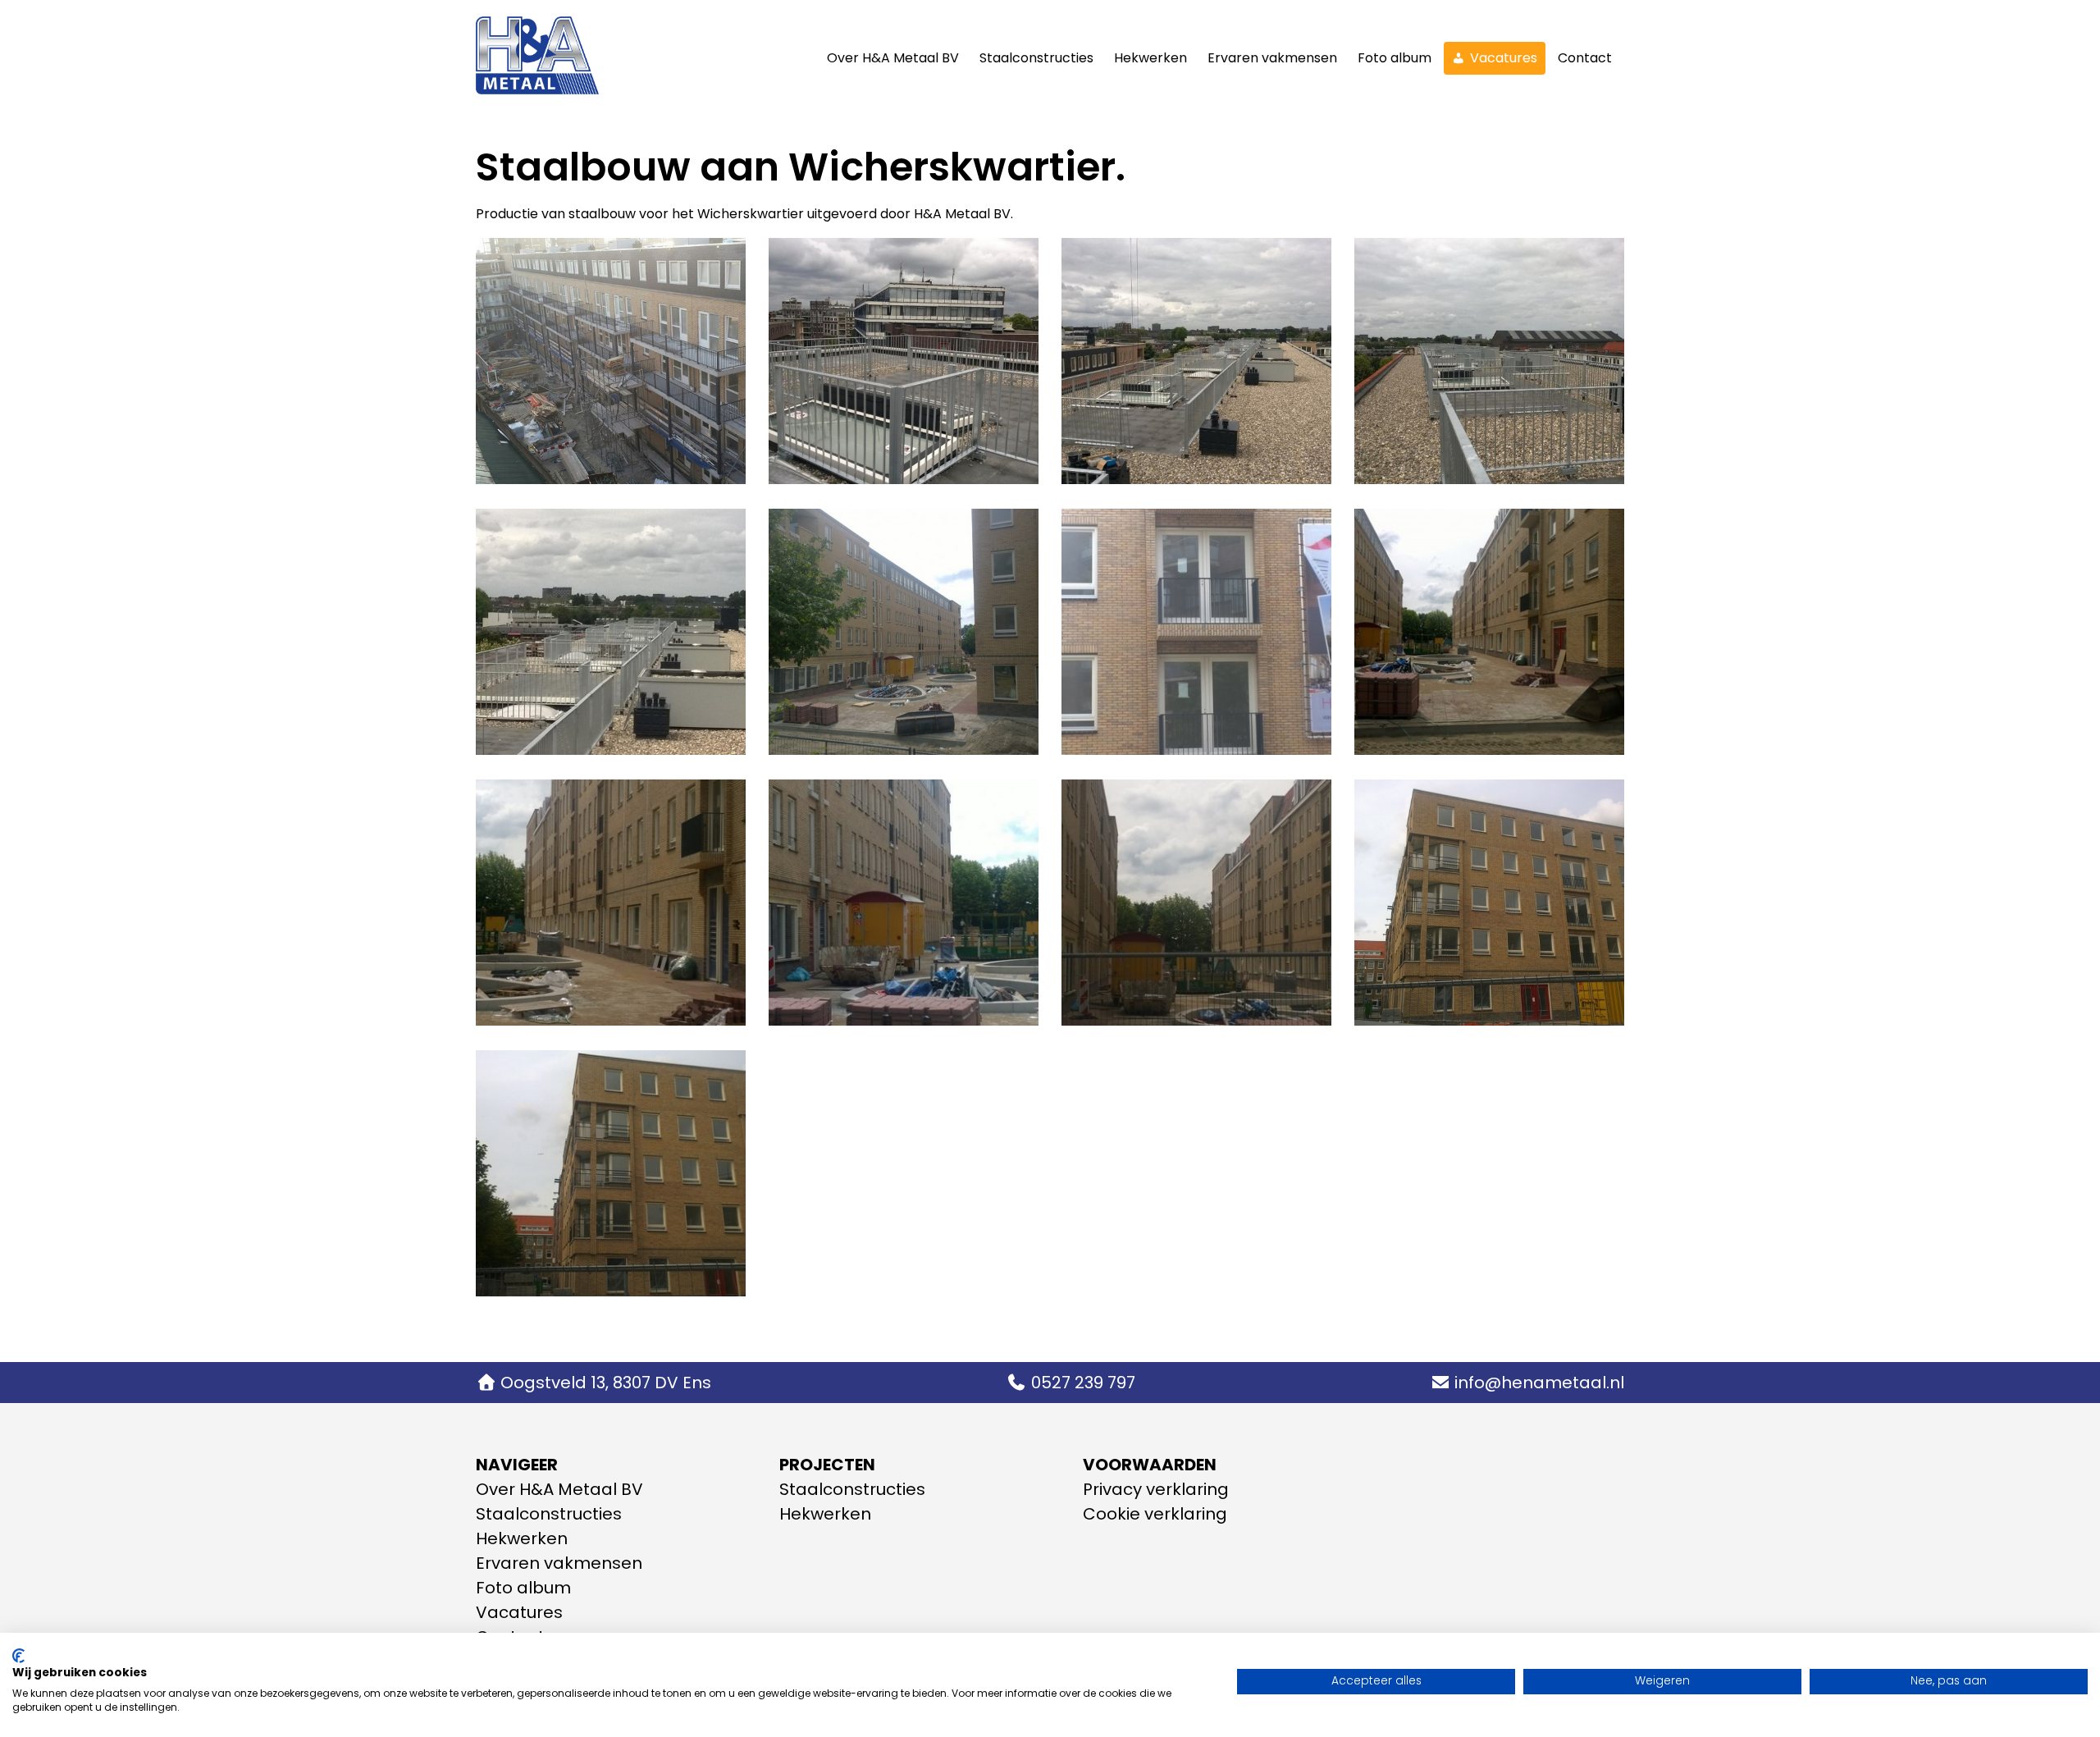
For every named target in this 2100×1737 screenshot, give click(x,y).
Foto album (1395, 58)
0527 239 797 (1083, 1383)
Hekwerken (1150, 58)
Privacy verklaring (1156, 1489)
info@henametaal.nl (1539, 1383)
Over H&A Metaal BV (893, 58)
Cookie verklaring (1155, 1514)
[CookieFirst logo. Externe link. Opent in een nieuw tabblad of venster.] (18, 1656)
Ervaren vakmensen (1272, 58)
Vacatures (1504, 58)
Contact (1585, 58)
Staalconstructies (1036, 58)
